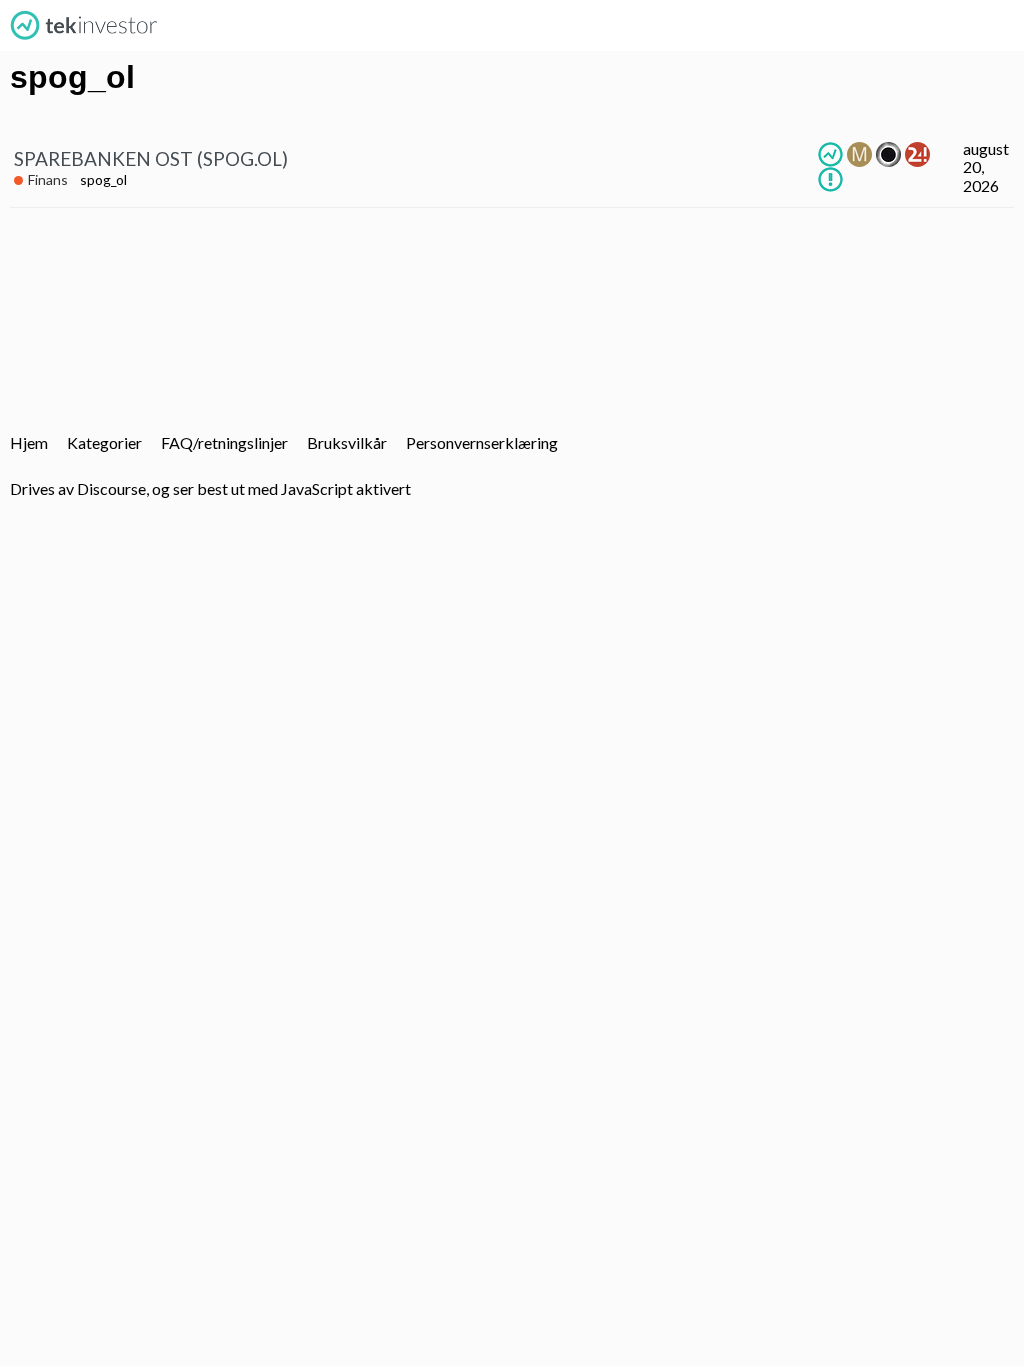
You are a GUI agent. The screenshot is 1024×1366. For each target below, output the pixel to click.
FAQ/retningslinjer (224, 442)
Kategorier (104, 442)
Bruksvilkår (347, 442)
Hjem (29, 442)
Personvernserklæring (482, 442)
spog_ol (103, 179)
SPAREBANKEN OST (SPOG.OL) (151, 158)
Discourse (111, 488)
